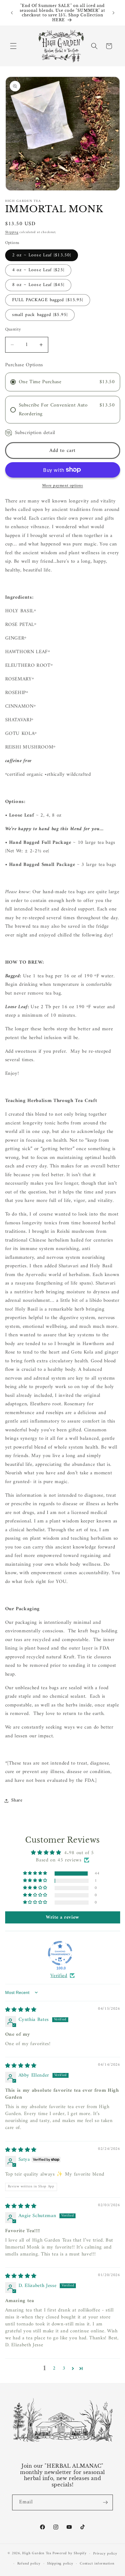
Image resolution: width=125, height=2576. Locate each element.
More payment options (63, 486)
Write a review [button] (62, 1917)
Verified (59, 1976)
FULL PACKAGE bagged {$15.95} (48, 300)
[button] (13, 46)
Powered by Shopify (70, 2554)
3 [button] (64, 2369)
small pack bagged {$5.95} (40, 315)
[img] (21, 2010)
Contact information (97, 2564)
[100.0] (60, 1953)
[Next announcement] (113, 13)
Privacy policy (105, 2554)
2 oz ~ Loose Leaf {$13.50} (42, 255)
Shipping (12, 232)
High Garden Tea (37, 2554)
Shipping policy (60, 2564)
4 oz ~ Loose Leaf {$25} (38, 270)
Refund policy (29, 2564)
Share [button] (17, 1800)
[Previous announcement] (12, 13)
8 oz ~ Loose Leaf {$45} (38, 285)
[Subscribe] (105, 2502)
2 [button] (54, 2369)
